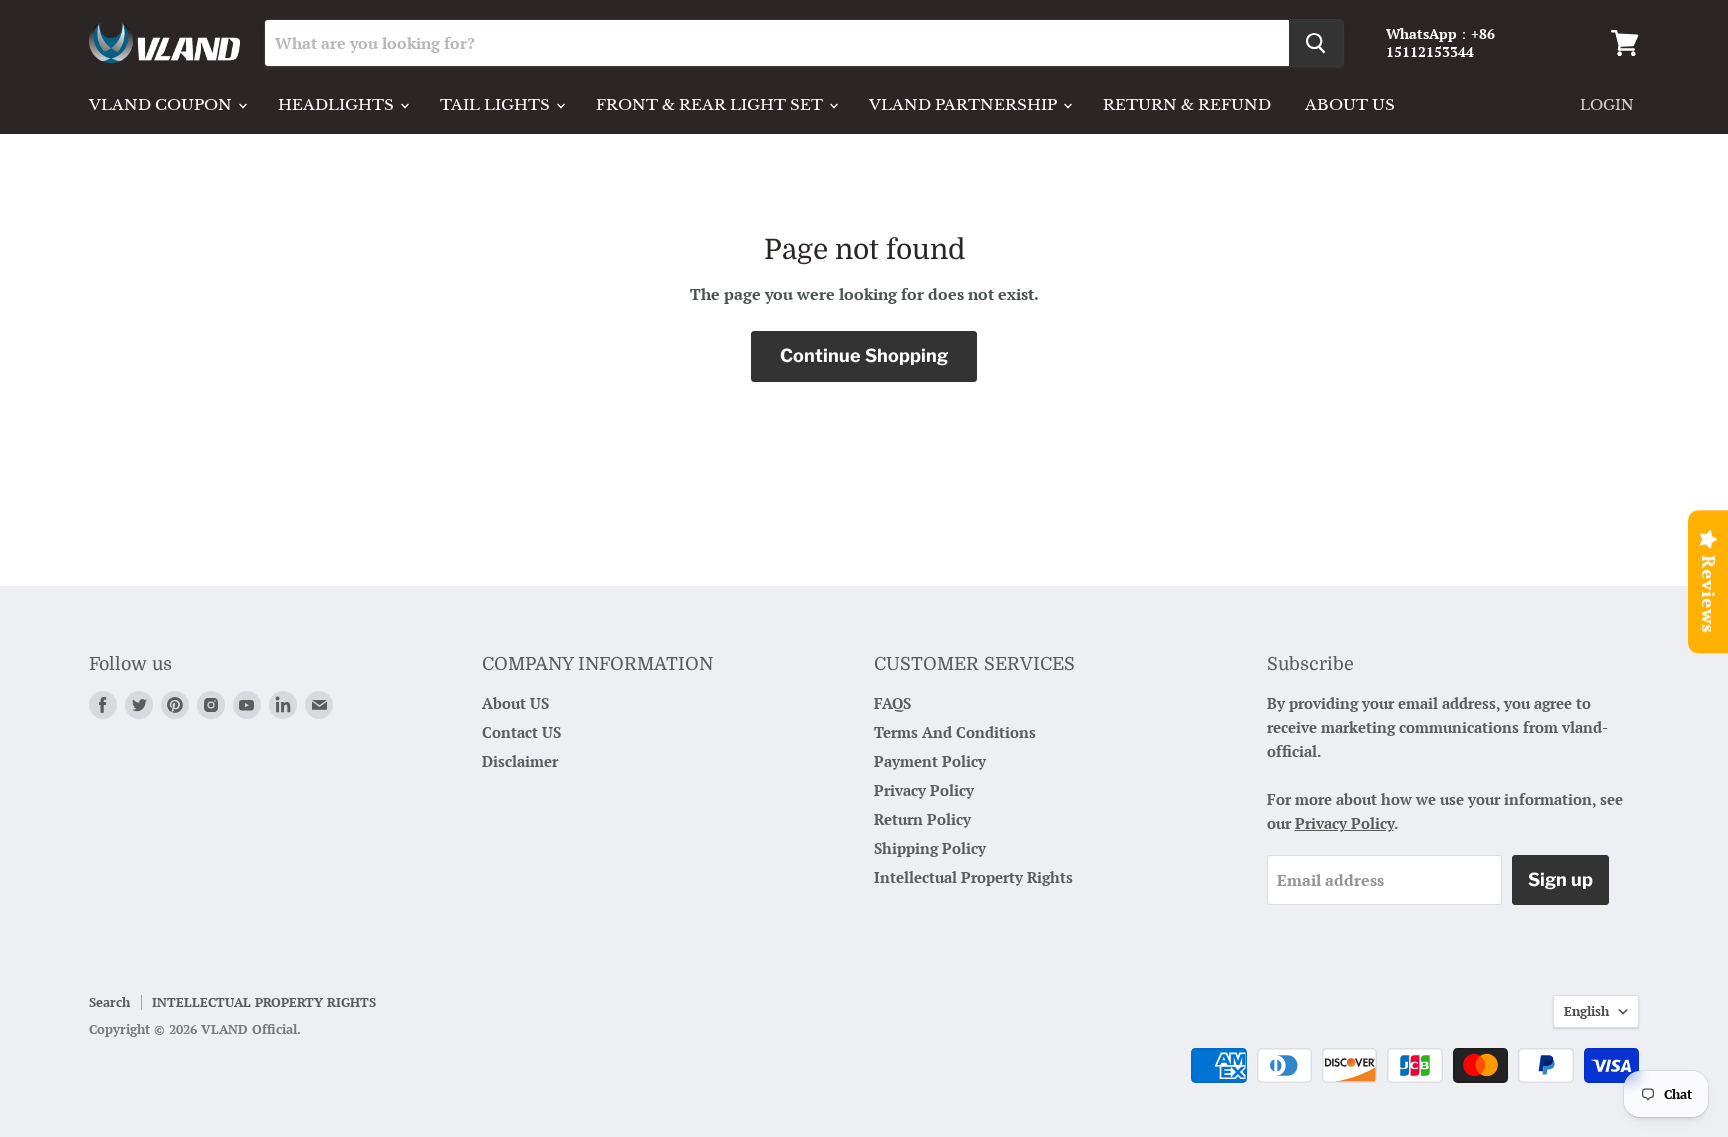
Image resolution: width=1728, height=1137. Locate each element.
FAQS (892, 703)
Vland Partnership (965, 104)
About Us (1350, 104)
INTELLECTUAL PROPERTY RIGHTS (264, 1002)
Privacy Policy (924, 790)
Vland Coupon (162, 104)
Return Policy (922, 819)
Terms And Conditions (955, 732)
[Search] (1316, 43)
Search (109, 1002)
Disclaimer (520, 761)
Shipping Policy (930, 848)
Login (1607, 105)
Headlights (338, 104)
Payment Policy (930, 761)
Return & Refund (1187, 104)
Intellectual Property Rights (973, 877)
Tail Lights (497, 104)
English (1586, 1011)
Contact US (521, 732)
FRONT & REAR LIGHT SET (711, 104)
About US (515, 703)
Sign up (1560, 879)
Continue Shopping (864, 355)
